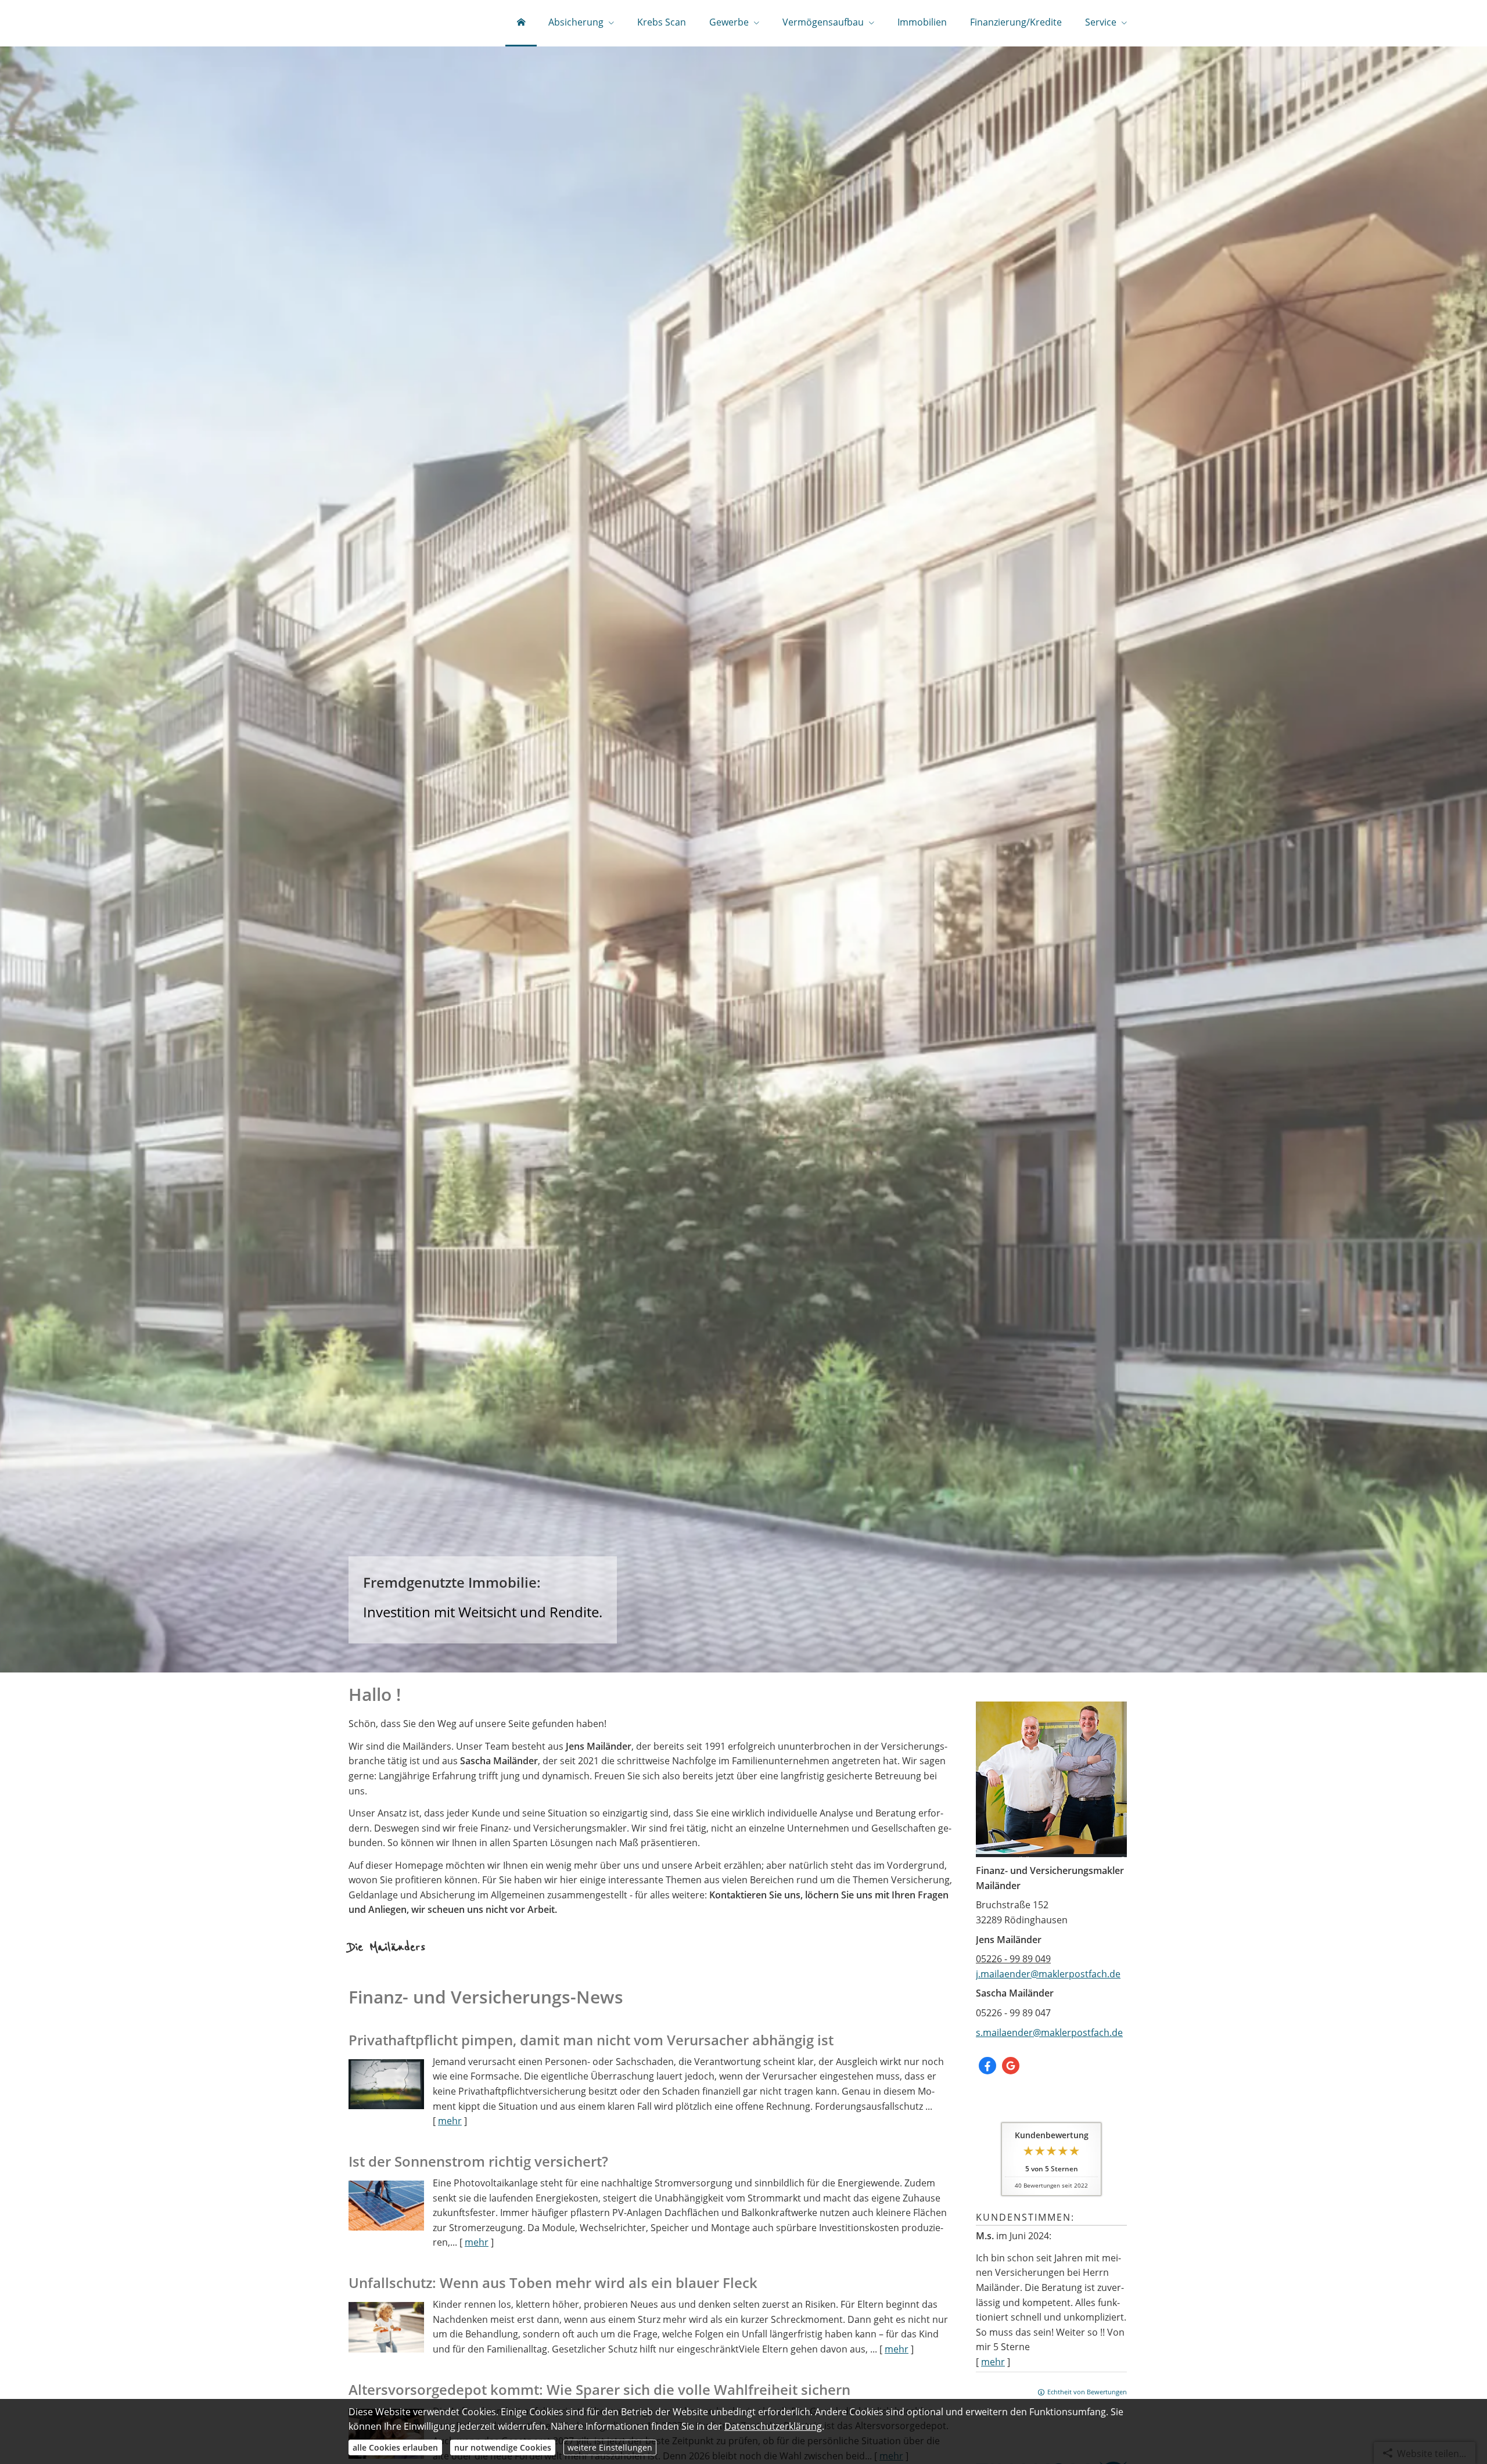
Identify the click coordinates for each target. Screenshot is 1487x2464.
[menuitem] (521, 23)
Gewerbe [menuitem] (729, 22)
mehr (993, 2362)
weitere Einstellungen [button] (610, 2447)
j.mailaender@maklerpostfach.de (1048, 1974)
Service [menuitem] (1101, 22)
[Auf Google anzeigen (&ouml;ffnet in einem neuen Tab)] (1011, 2066)
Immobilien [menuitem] (922, 22)
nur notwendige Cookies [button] (503, 2447)
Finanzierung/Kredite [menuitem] (1016, 22)
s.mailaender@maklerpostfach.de (1049, 2033)
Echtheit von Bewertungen (1087, 2392)
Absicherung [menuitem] (576, 22)
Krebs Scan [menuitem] (662, 22)
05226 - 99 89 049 (1013, 1959)
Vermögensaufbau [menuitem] (823, 22)
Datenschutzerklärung (773, 2426)
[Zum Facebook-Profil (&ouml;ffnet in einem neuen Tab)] (987, 2066)
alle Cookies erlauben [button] (395, 2447)
